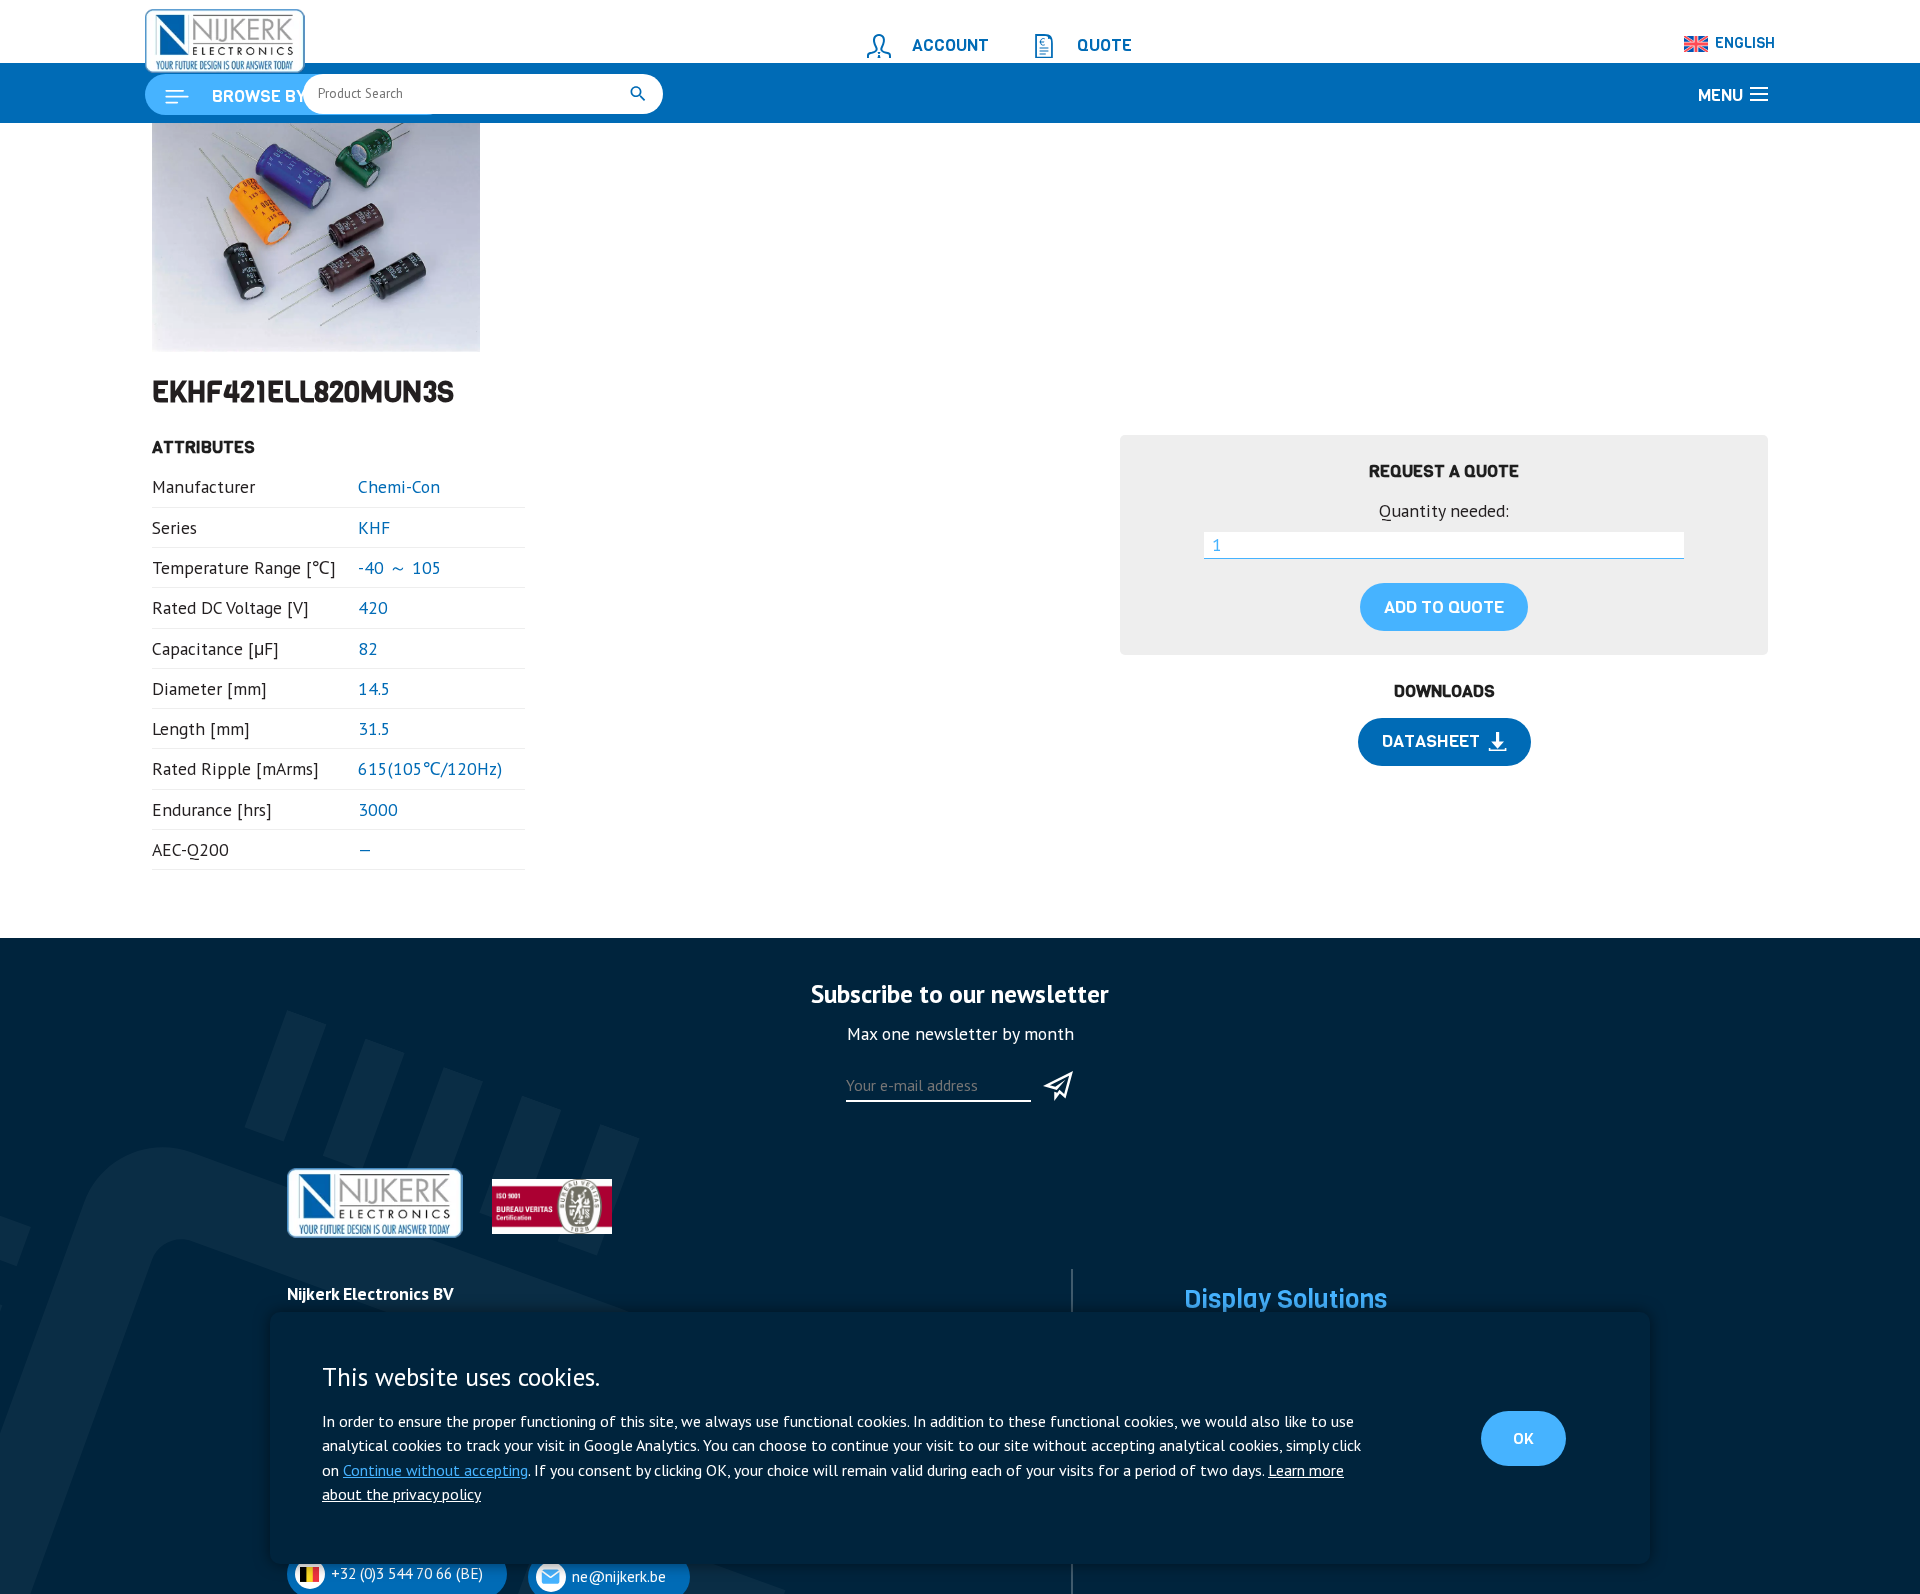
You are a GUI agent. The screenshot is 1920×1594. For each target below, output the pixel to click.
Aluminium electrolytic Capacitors (633, 146)
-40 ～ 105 (363, 674)
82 (337, 746)
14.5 (342, 782)
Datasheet (1431, 842)
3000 (345, 891)
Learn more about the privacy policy (958, 1496)
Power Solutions (367, 146)
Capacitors (472, 146)
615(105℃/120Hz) (387, 855)
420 (341, 710)
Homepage (187, 146)
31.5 (342, 819)
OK (1540, 1455)
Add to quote (1444, 714)
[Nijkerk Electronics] (205, 36)
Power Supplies (1233, 1573)
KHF (341, 637)
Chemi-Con (362, 601)
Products (268, 146)
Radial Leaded (806, 146)
